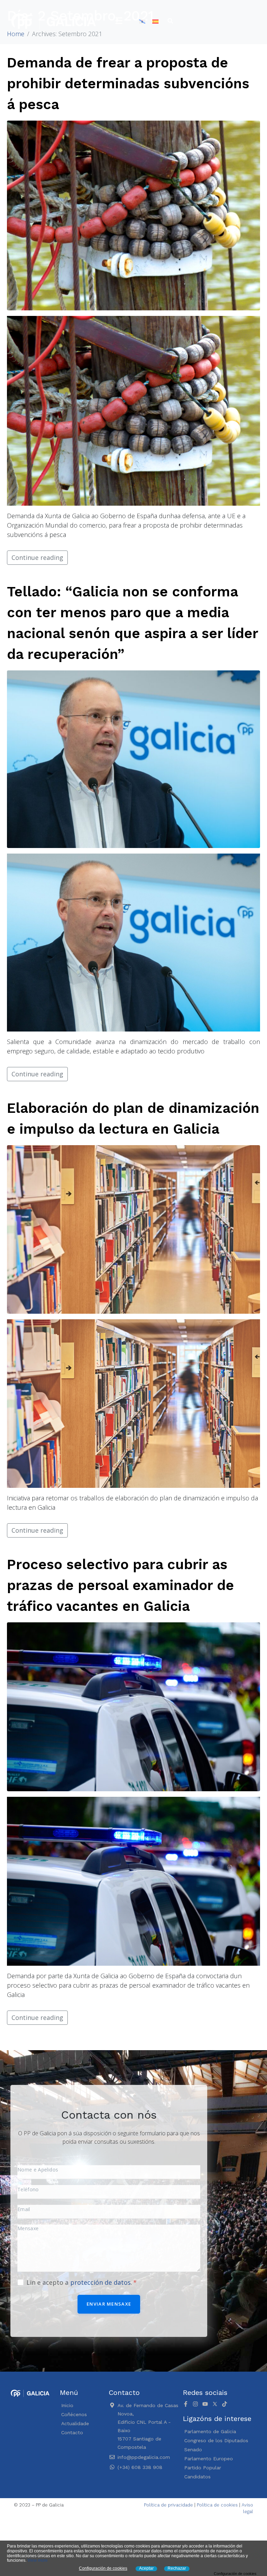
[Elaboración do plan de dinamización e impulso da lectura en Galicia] (133, 1229)
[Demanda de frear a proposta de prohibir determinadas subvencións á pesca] (133, 215)
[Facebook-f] (186, 2404)
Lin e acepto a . (80, 2282)
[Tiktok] (225, 2404)
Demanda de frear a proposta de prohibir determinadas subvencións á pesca (128, 84)
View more (38, 2560)
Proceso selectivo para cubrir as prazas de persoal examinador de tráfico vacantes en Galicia (120, 1585)
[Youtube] (205, 2404)
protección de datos (100, 2282)
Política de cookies (217, 2505)
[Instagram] (195, 2404)
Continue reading (37, 557)
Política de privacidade (168, 2505)
